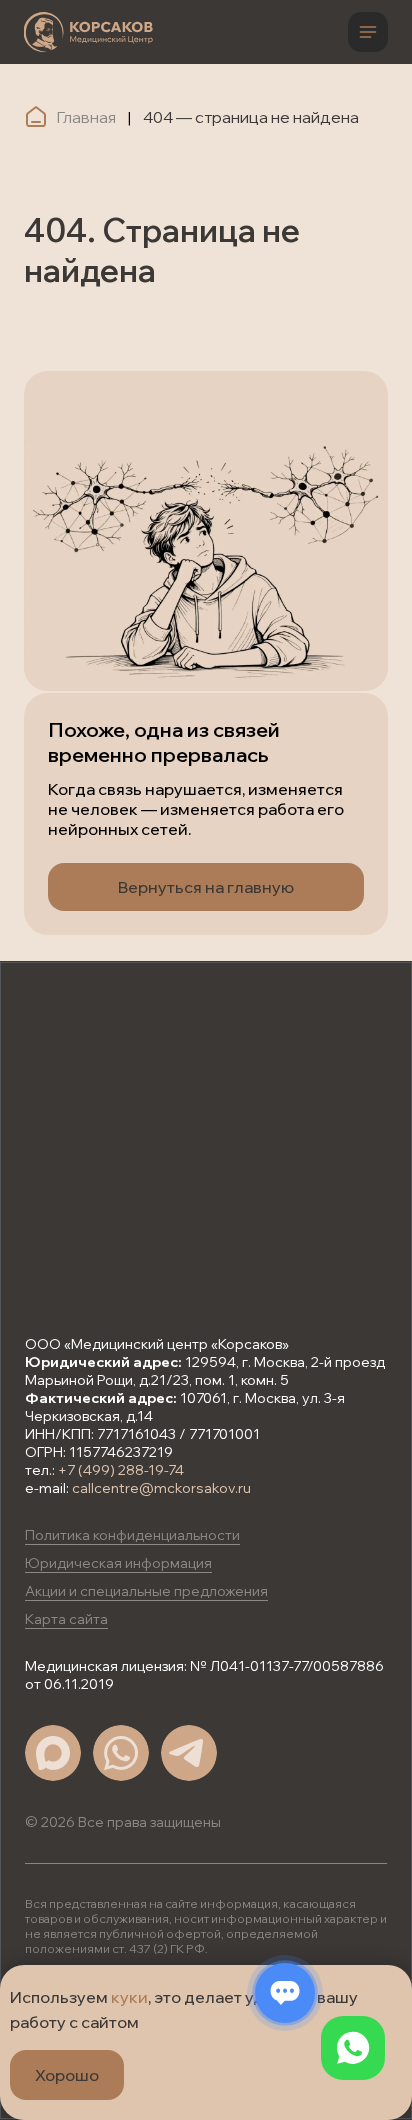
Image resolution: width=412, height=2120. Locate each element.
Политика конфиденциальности (132, 1535)
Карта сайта (66, 1619)
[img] (88, 32)
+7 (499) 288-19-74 (121, 1470)
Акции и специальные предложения (146, 1591)
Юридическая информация (118, 1563)
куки (129, 1997)
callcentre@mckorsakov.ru (161, 1488)
